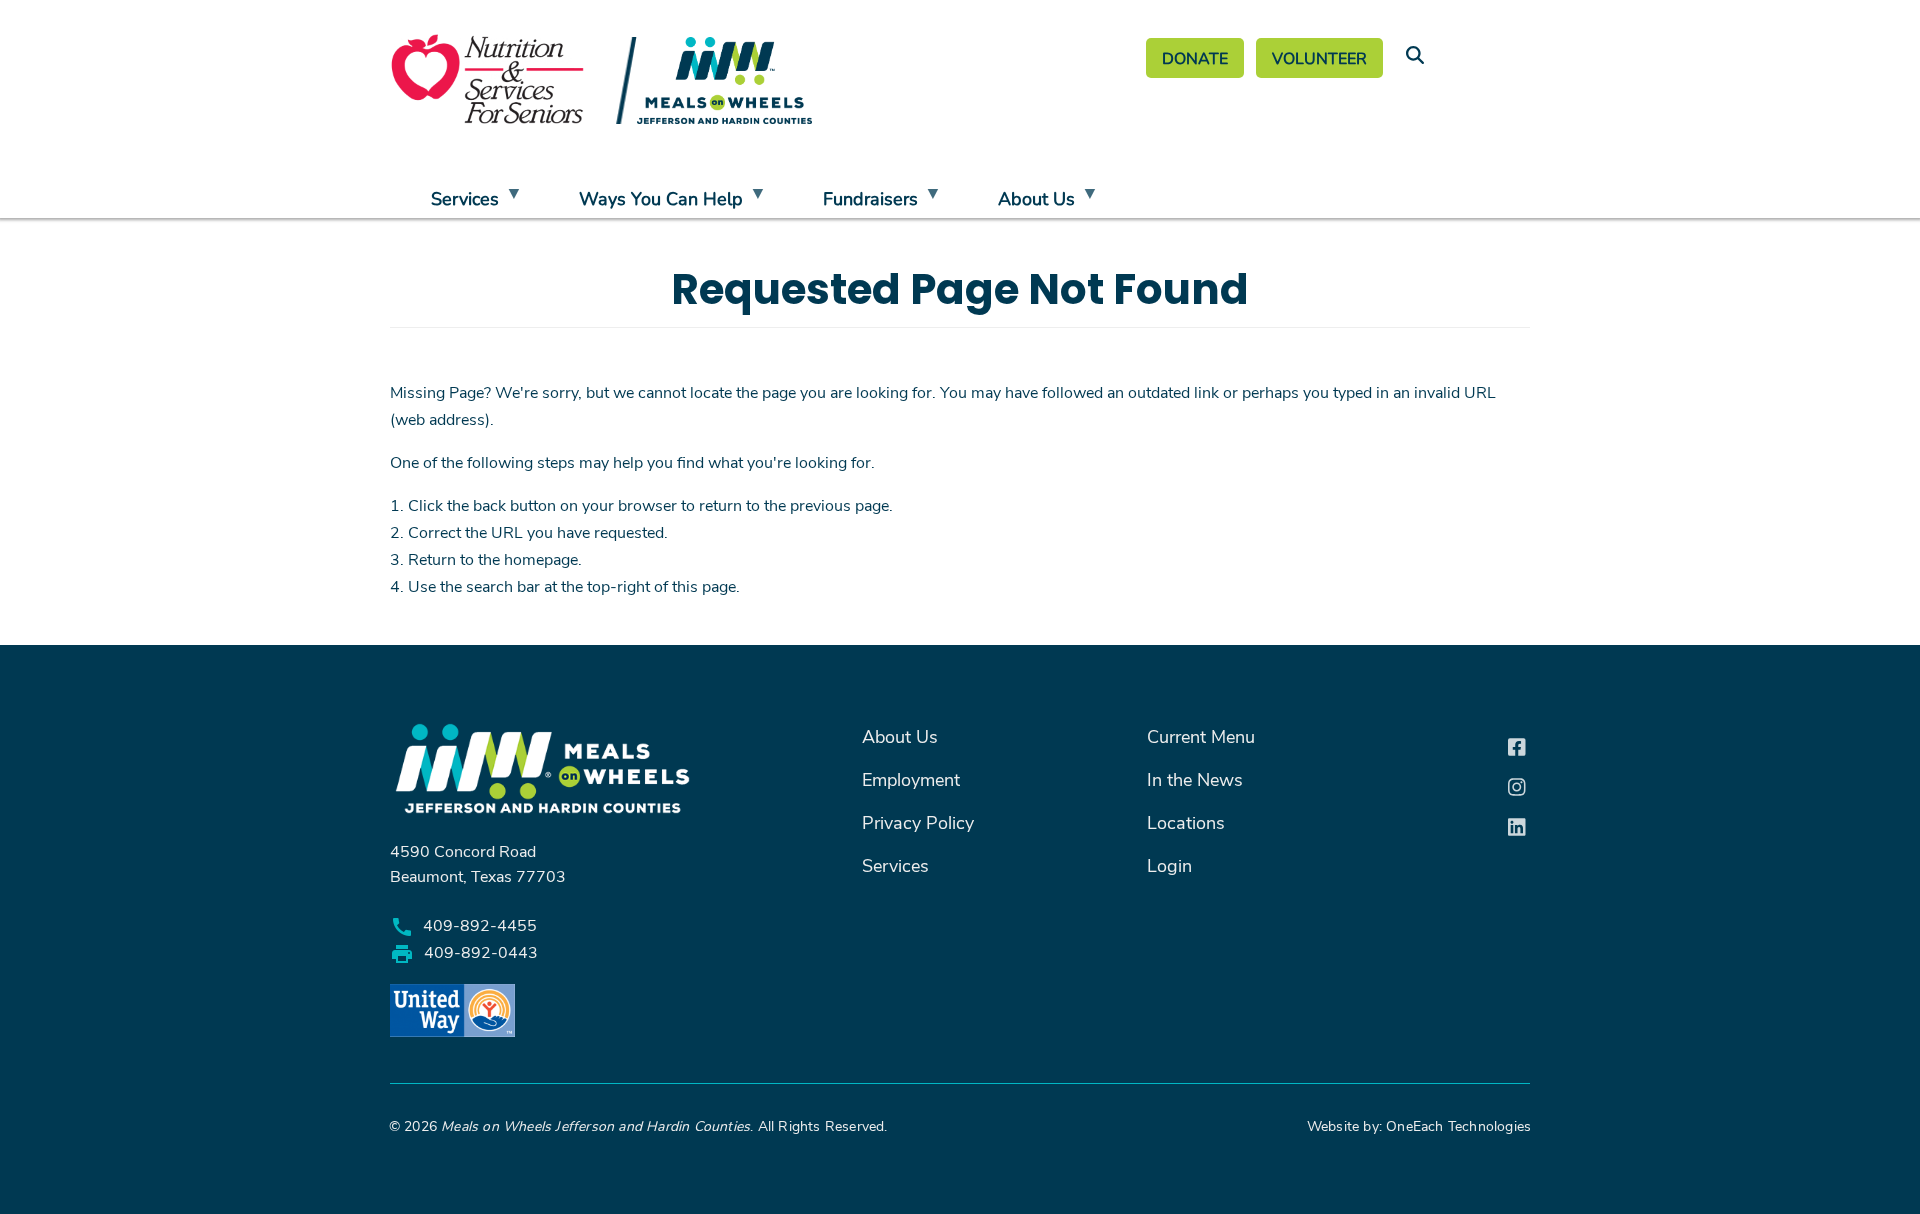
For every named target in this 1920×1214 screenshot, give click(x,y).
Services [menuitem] (448, 202)
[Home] (432, 13)
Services (895, 865)
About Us (900, 736)
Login (1169, 865)
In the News (1195, 779)
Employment (911, 779)
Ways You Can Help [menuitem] (644, 202)
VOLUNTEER (1319, 57)
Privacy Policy (918, 822)
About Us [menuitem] (1020, 202)
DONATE (1195, 57)
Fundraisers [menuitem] (854, 202)
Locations (1186, 822)
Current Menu (1201, 736)
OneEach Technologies (1456, 1125)
